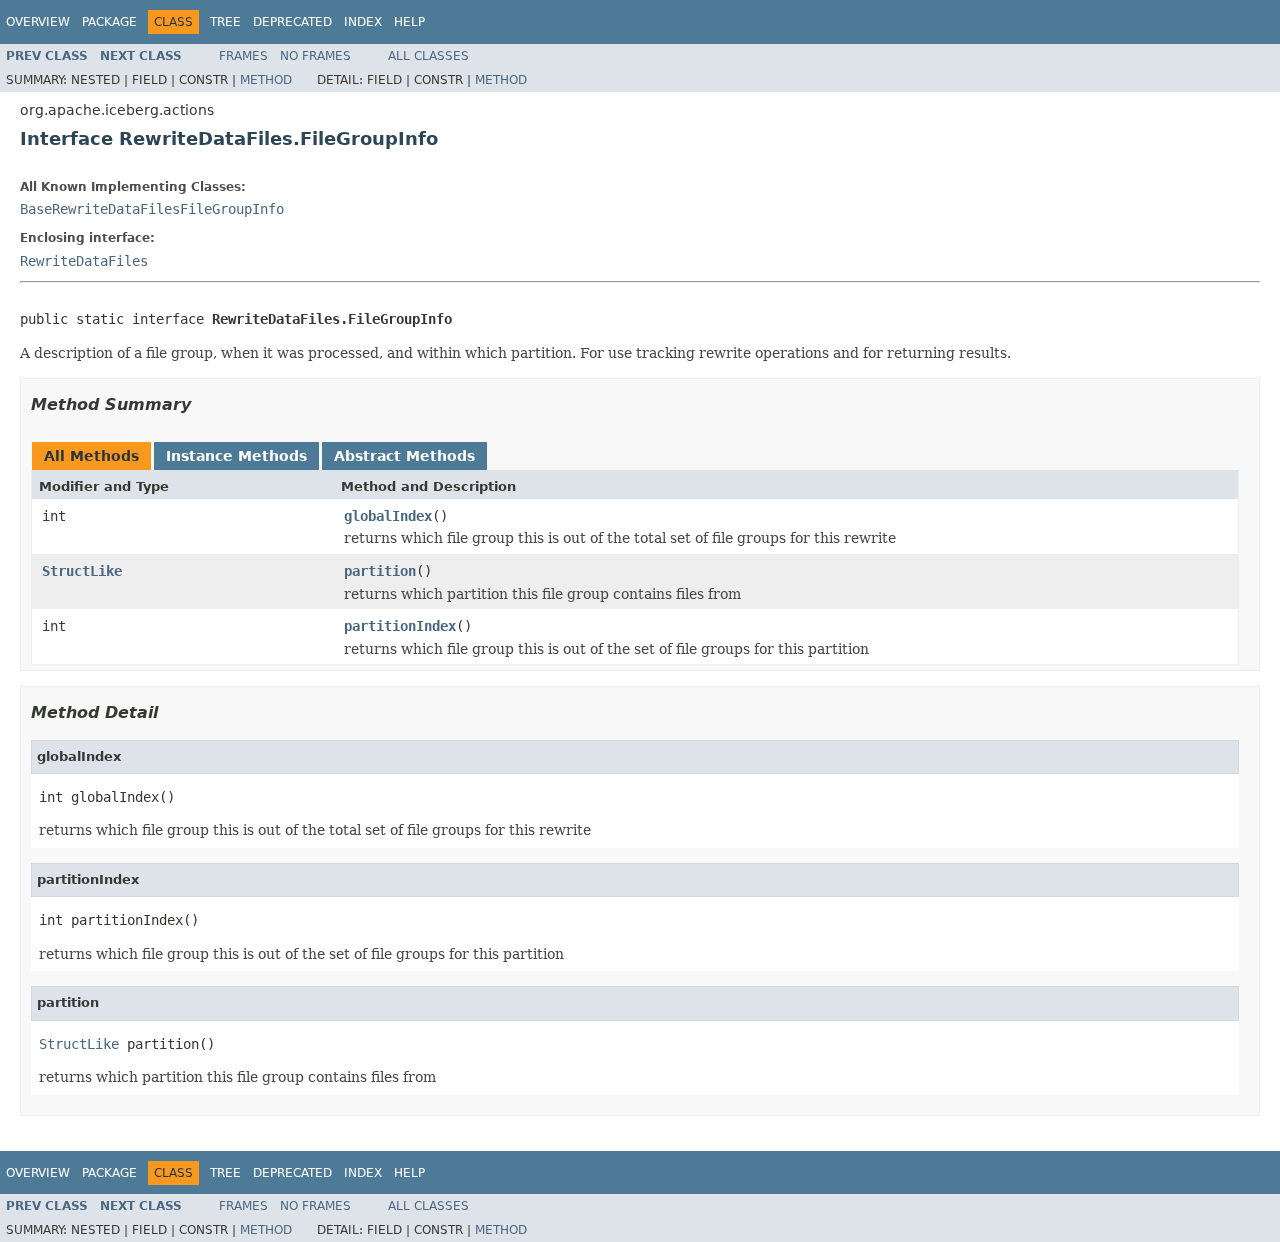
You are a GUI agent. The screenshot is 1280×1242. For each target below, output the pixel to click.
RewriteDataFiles (84, 261)
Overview (38, 22)
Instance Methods (236, 456)
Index (363, 22)
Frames (243, 56)
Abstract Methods (404, 456)
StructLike (82, 571)
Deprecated (292, 22)
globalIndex (388, 516)
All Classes (428, 56)
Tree (225, 22)
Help (409, 22)
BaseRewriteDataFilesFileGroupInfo (152, 209)
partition (380, 571)
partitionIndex (400, 626)
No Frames (315, 56)
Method (266, 80)
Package (109, 22)
